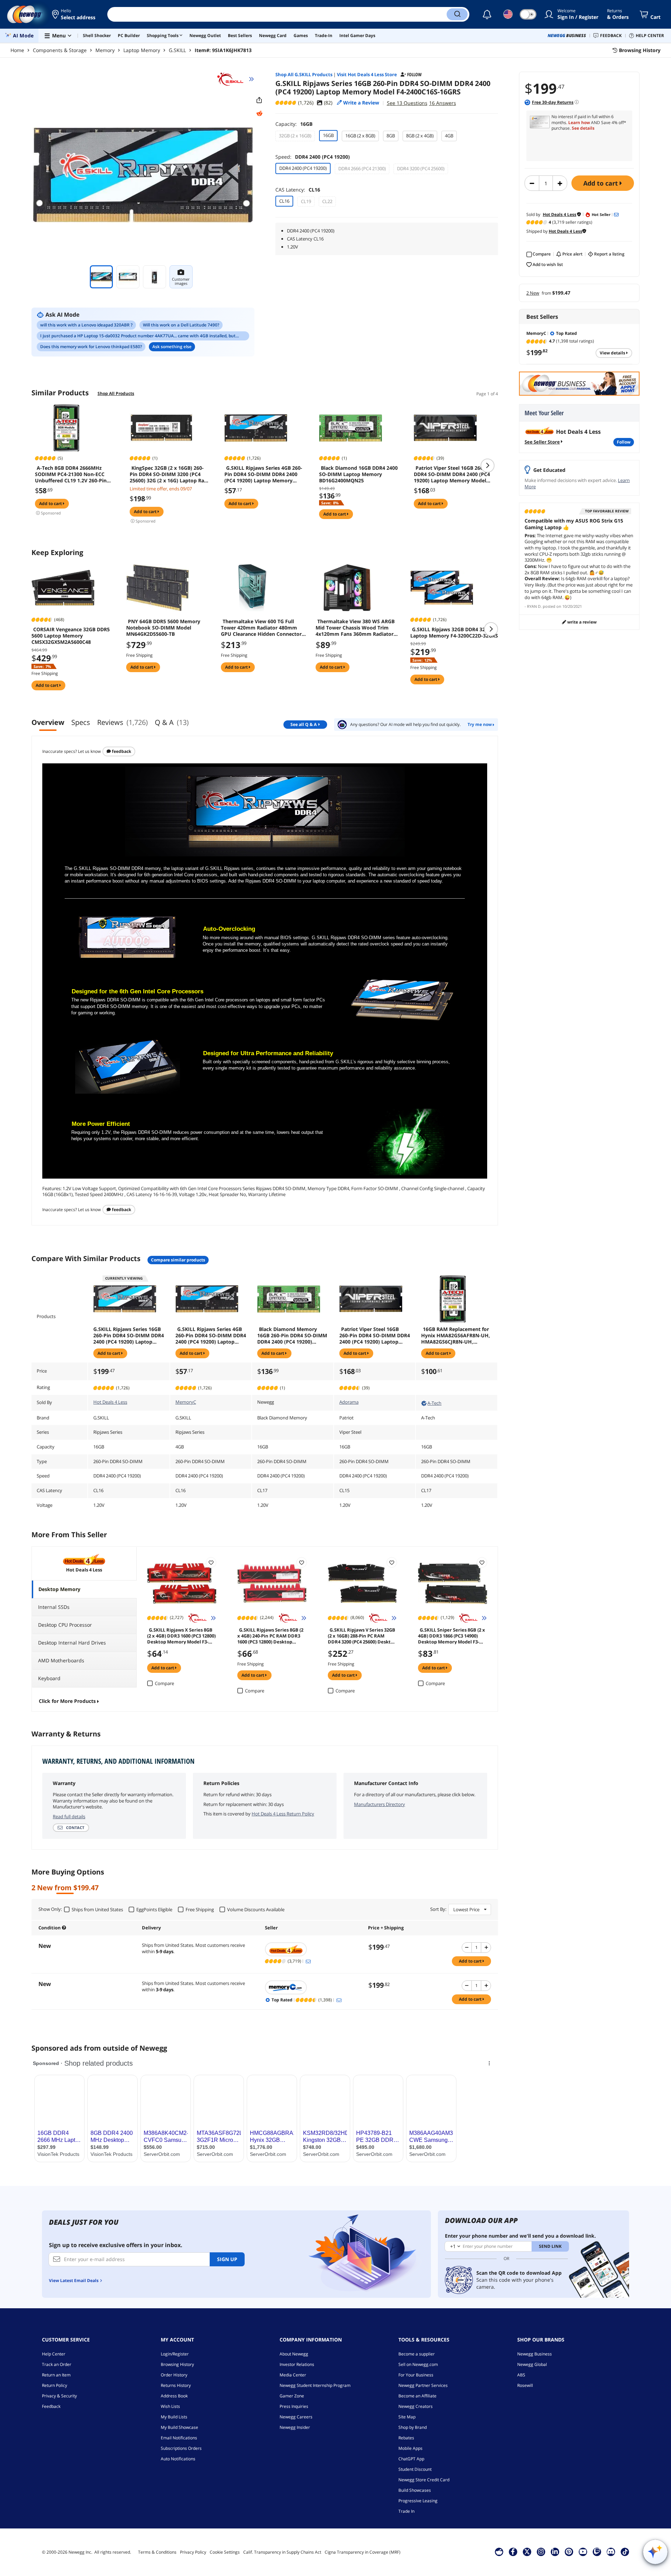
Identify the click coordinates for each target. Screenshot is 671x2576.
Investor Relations (297, 2364)
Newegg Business (535, 2354)
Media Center (293, 2375)
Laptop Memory (142, 50)
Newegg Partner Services (423, 2385)
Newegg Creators (416, 2406)
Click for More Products (67, 1701)
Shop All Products (116, 393)
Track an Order (57, 2364)
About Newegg (294, 2354)
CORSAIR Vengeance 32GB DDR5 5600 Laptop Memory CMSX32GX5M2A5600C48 (71, 636)
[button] (74, 14)
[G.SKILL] (233, 79)
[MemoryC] (313, 1987)
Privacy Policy (193, 2552)
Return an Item (56, 2375)
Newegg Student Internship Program (315, 2385)
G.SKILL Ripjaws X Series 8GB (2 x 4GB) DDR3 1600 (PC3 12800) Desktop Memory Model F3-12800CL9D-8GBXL (181, 1635)
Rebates (406, 2438)
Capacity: (294, 124)
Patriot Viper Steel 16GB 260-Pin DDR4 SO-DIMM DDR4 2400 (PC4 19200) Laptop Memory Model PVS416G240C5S (453, 474)
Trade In (406, 2511)
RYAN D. (534, 606)
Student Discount (415, 2469)
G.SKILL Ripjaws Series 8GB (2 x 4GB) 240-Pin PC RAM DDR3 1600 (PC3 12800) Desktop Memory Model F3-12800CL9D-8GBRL (270, 1635)
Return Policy (55, 2385)
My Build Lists (174, 2417)
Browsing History (177, 2364)
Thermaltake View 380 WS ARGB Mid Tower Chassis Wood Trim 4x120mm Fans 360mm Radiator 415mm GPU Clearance (355, 628)
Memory (105, 50)
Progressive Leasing (418, 2501)
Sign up (227, 2259)
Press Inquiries (294, 2406)
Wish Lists (170, 2406)
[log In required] (211, 1562)
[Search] (457, 14)
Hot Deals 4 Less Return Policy (283, 1814)
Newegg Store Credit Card (424, 2480)
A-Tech (434, 1403)
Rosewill (525, 2385)
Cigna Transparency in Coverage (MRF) (363, 2552)
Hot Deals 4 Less (110, 1402)
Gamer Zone (292, 2396)
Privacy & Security (59, 2396)
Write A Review (581, 622)
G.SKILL (177, 50)
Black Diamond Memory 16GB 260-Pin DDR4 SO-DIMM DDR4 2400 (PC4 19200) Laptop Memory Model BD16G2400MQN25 (292, 1336)
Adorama (349, 1402)
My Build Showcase (179, 2427)
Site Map (407, 2417)
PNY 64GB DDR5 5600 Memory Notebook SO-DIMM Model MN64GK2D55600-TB (163, 628)
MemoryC (186, 1402)
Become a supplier (417, 2354)
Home (17, 50)
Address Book (174, 2396)
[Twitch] (597, 2552)
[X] (527, 2552)
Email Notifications (179, 2438)
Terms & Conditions (157, 2552)
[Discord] (611, 2552)
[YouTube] (583, 2552)
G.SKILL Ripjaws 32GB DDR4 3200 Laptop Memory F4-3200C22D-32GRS (454, 633)
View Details (613, 353)
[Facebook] (513, 2552)
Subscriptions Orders (181, 2448)
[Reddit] (259, 114)
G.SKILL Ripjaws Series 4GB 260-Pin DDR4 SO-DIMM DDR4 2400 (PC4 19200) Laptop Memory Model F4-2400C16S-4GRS (263, 474)
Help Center (54, 2354)
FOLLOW (624, 442)
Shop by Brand (413, 2427)
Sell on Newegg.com (418, 2364)
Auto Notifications (178, 2459)
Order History (174, 2375)
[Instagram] (541, 2552)
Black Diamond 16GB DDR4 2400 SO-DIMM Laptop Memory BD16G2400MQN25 (358, 474)
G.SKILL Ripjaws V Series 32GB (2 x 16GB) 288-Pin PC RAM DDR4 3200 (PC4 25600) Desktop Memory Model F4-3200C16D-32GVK (362, 1635)
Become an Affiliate (417, 2396)
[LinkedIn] (555, 2552)
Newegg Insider (295, 2427)
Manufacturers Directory (380, 1804)
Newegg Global (532, 2364)
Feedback (121, 751)
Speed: (313, 157)
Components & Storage (60, 50)
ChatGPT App (411, 2459)
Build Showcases (415, 2490)
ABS (521, 2375)
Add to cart (601, 183)
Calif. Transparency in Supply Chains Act (282, 2552)
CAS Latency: (298, 190)
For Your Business (416, 2375)
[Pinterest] (569, 2552)
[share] (259, 100)
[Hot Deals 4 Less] (313, 1949)
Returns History (176, 2385)
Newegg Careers (296, 2417)
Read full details (69, 1816)
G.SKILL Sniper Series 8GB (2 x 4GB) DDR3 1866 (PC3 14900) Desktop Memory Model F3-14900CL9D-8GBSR (452, 1635)
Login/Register (175, 2354)
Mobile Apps (410, 2448)
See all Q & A (304, 724)
